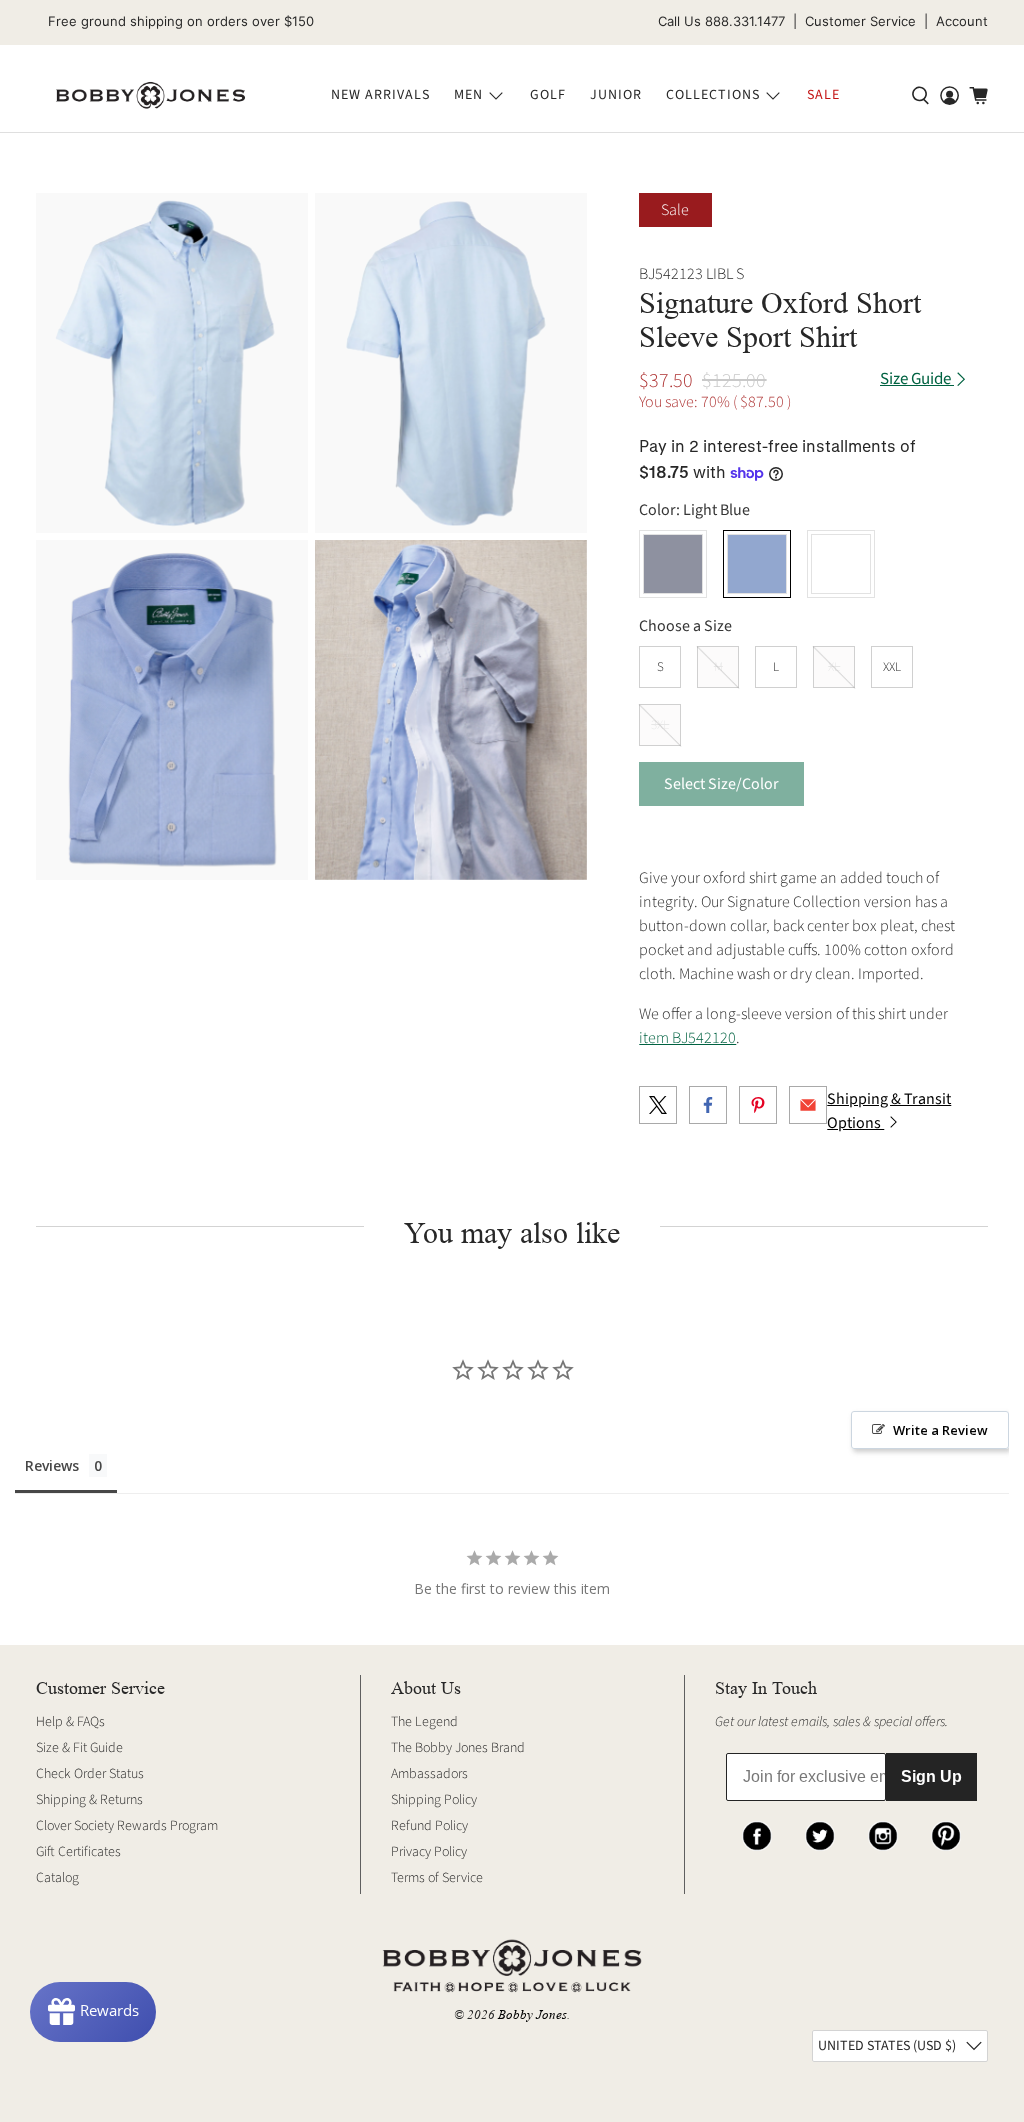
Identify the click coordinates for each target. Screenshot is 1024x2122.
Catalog (57, 1878)
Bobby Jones (532, 2014)
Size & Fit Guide (79, 1748)
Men (468, 95)
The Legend (424, 1722)
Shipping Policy (434, 1800)
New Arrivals (380, 95)
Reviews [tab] (52, 1465)
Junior (616, 95)
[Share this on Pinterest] (758, 1105)
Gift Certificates (78, 1852)
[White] (841, 564)
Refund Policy (429, 1826)
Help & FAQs (70, 1722)
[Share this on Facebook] (708, 1105)
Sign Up (931, 1776)
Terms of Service (437, 1878)
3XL (660, 725)
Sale (823, 95)
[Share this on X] (658, 1105)
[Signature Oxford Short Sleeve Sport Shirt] (172, 363)
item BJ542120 (687, 1038)
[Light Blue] (757, 564)
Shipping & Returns (89, 1800)
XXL (892, 667)
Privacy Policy (429, 1852)
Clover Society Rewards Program (127, 1826)
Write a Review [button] (940, 1430)
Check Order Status (90, 1774)
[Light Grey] (673, 564)
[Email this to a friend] (808, 1105)
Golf (548, 95)
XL (834, 667)
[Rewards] (93, 2012)
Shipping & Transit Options (889, 1111)
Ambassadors (429, 1774)
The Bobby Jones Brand (458, 1748)
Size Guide (917, 379)
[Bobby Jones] (150, 96)
